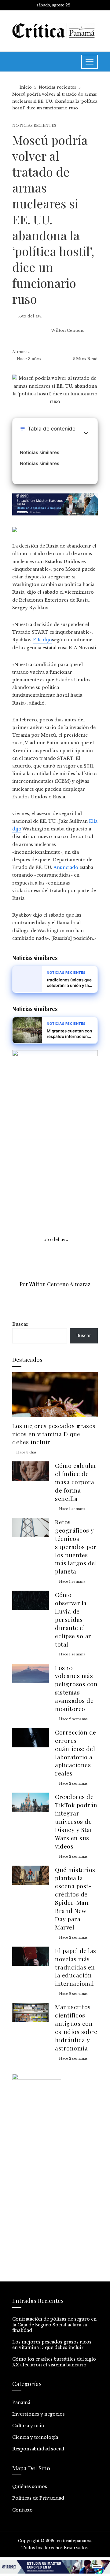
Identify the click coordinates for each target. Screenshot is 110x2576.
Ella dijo (42, 640)
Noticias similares (40, 452)
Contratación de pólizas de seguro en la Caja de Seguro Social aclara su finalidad (54, 2325)
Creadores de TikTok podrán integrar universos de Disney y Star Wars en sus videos (76, 1821)
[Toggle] (86, 433)
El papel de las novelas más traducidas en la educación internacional (76, 1967)
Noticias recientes (34, 126)
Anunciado (66, 867)
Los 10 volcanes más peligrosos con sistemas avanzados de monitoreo (76, 1688)
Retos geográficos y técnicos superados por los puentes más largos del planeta (76, 1546)
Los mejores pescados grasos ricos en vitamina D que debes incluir (54, 1434)
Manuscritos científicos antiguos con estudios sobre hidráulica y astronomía (76, 2027)
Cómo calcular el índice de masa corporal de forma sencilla (76, 1482)
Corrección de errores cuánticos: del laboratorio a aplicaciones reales (76, 1753)
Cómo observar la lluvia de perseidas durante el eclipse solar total (73, 1619)
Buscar (20, 1324)
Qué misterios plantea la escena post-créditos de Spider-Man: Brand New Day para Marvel (75, 1898)
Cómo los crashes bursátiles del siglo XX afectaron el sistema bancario (54, 2362)
